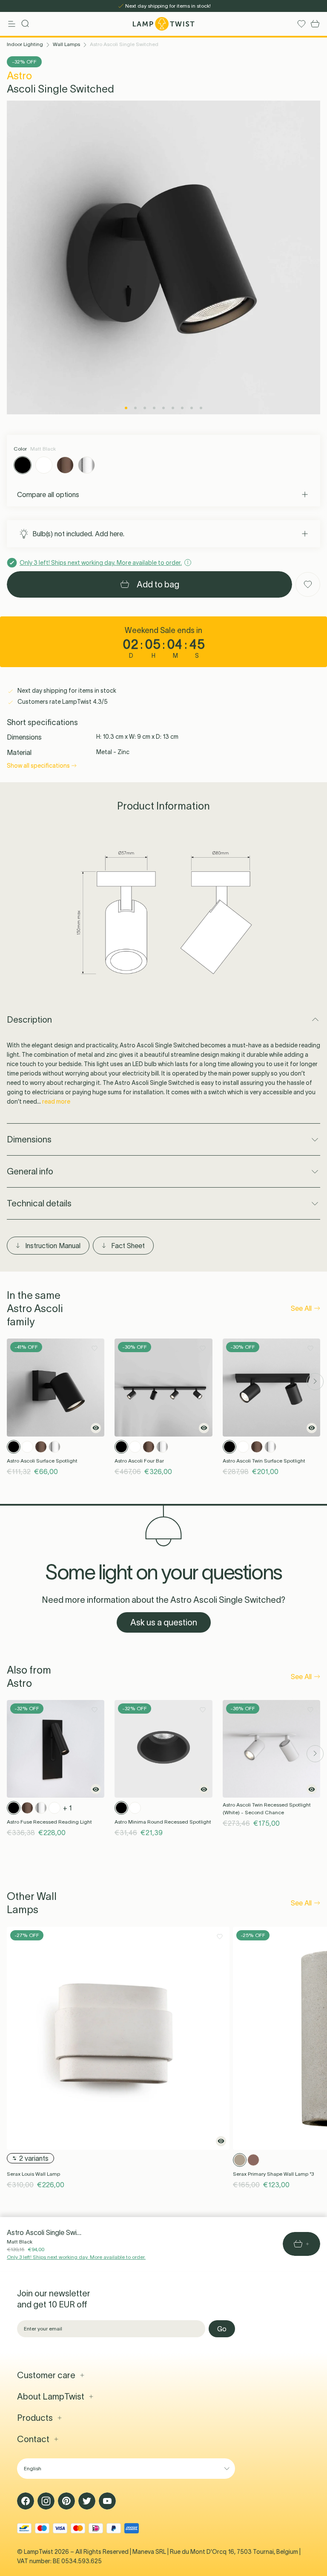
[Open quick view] (96, 1428)
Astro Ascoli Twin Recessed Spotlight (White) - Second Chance (267, 1808)
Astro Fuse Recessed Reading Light (49, 1822)
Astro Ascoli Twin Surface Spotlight (264, 1461)
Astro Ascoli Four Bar (139, 1461)
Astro (19, 76)
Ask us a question (164, 1622)
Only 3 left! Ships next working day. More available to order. (76, 2257)
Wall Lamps (66, 44)
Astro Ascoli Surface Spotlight (42, 1461)
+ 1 (67, 1808)
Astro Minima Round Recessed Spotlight (163, 1822)
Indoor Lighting (25, 44)
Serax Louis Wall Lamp (33, 2174)
